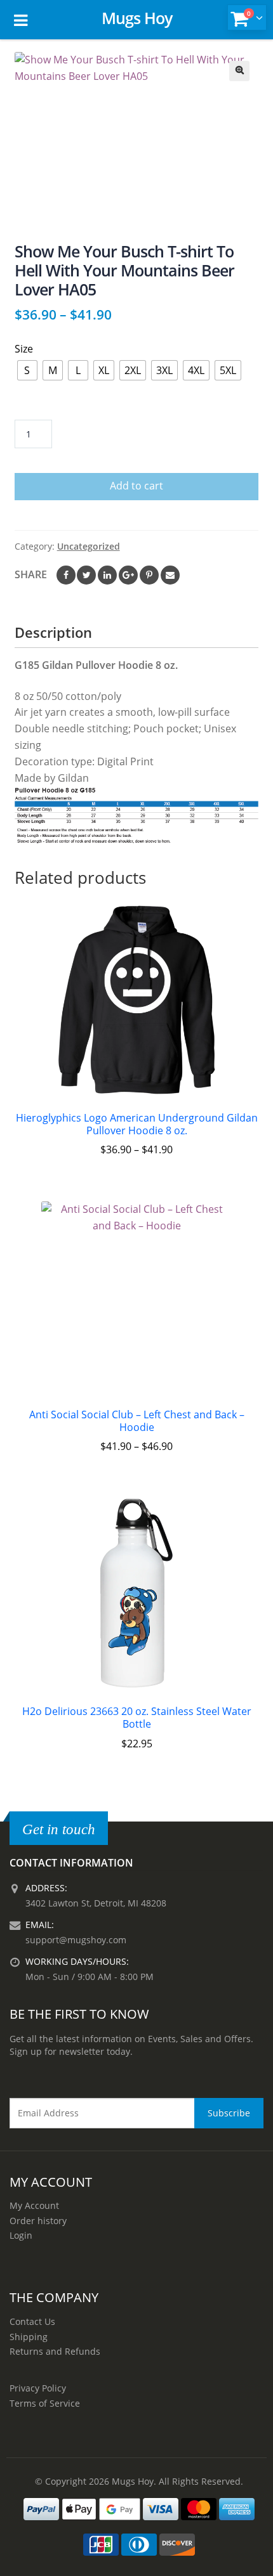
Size (24, 349)
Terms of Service (45, 2403)
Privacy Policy (38, 2388)
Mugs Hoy (137, 18)
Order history (38, 2221)
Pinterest (149, 575)
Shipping (29, 2337)
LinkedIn (107, 575)
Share (31, 574)
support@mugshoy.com (76, 1940)
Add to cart (136, 486)
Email (170, 575)
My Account (34, 2205)
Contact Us (32, 2321)
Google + (128, 575)
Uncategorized (89, 546)
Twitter (86, 575)
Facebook (66, 575)
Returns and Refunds (55, 2351)
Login (21, 2235)
